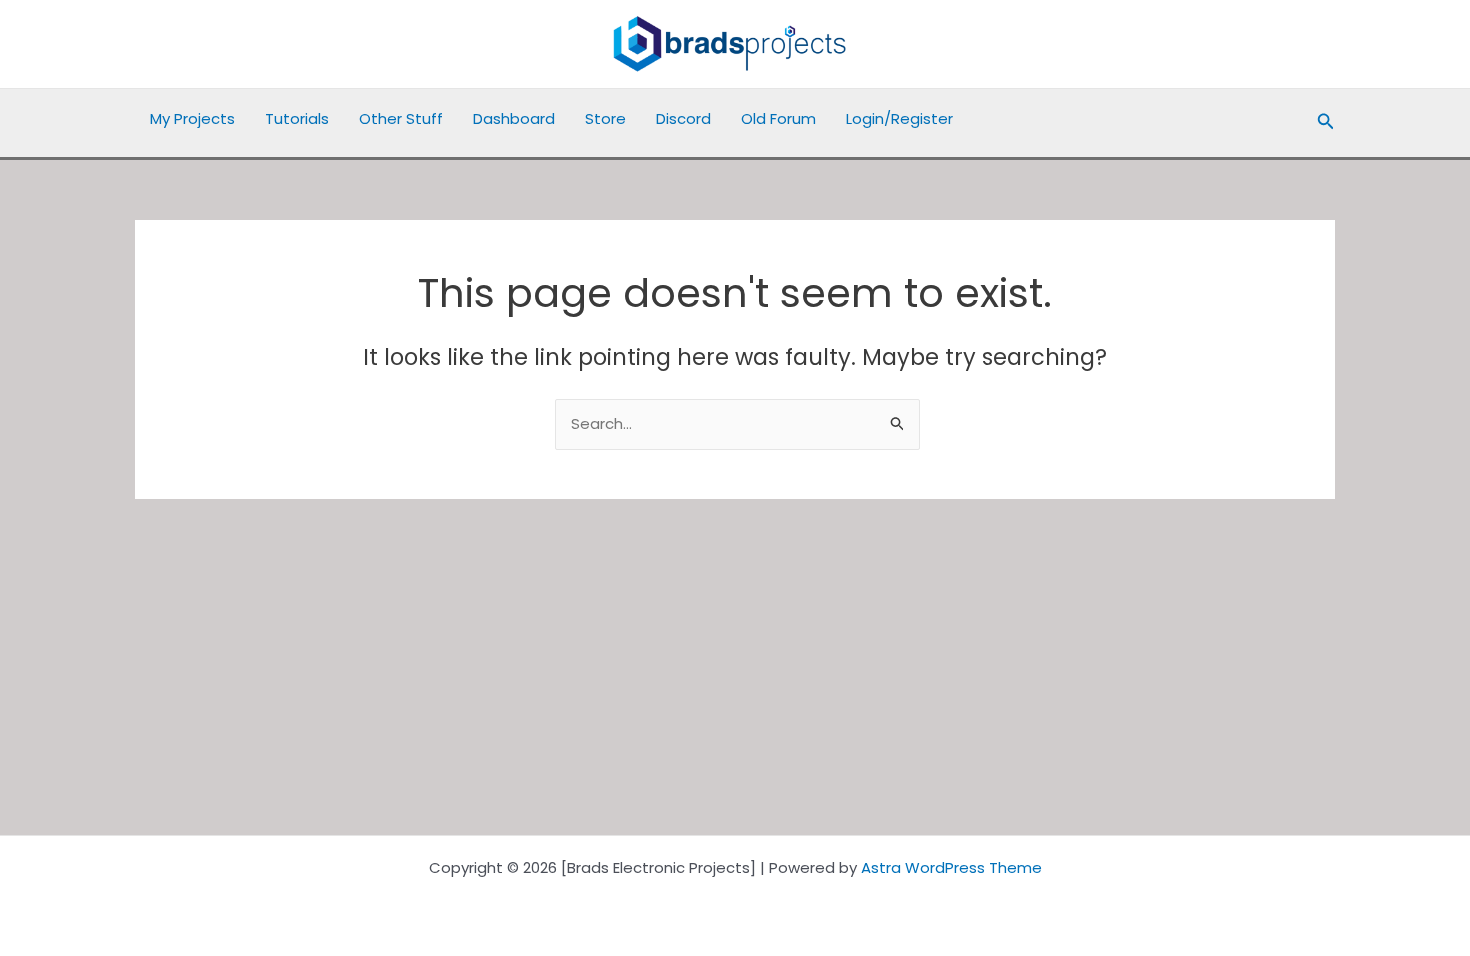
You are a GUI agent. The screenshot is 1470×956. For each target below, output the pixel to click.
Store (605, 118)
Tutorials (297, 118)
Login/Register (899, 118)
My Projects (192, 118)
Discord (683, 118)
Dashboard (514, 118)
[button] (1326, 123)
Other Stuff (401, 118)
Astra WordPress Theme (951, 867)
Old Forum (778, 118)
